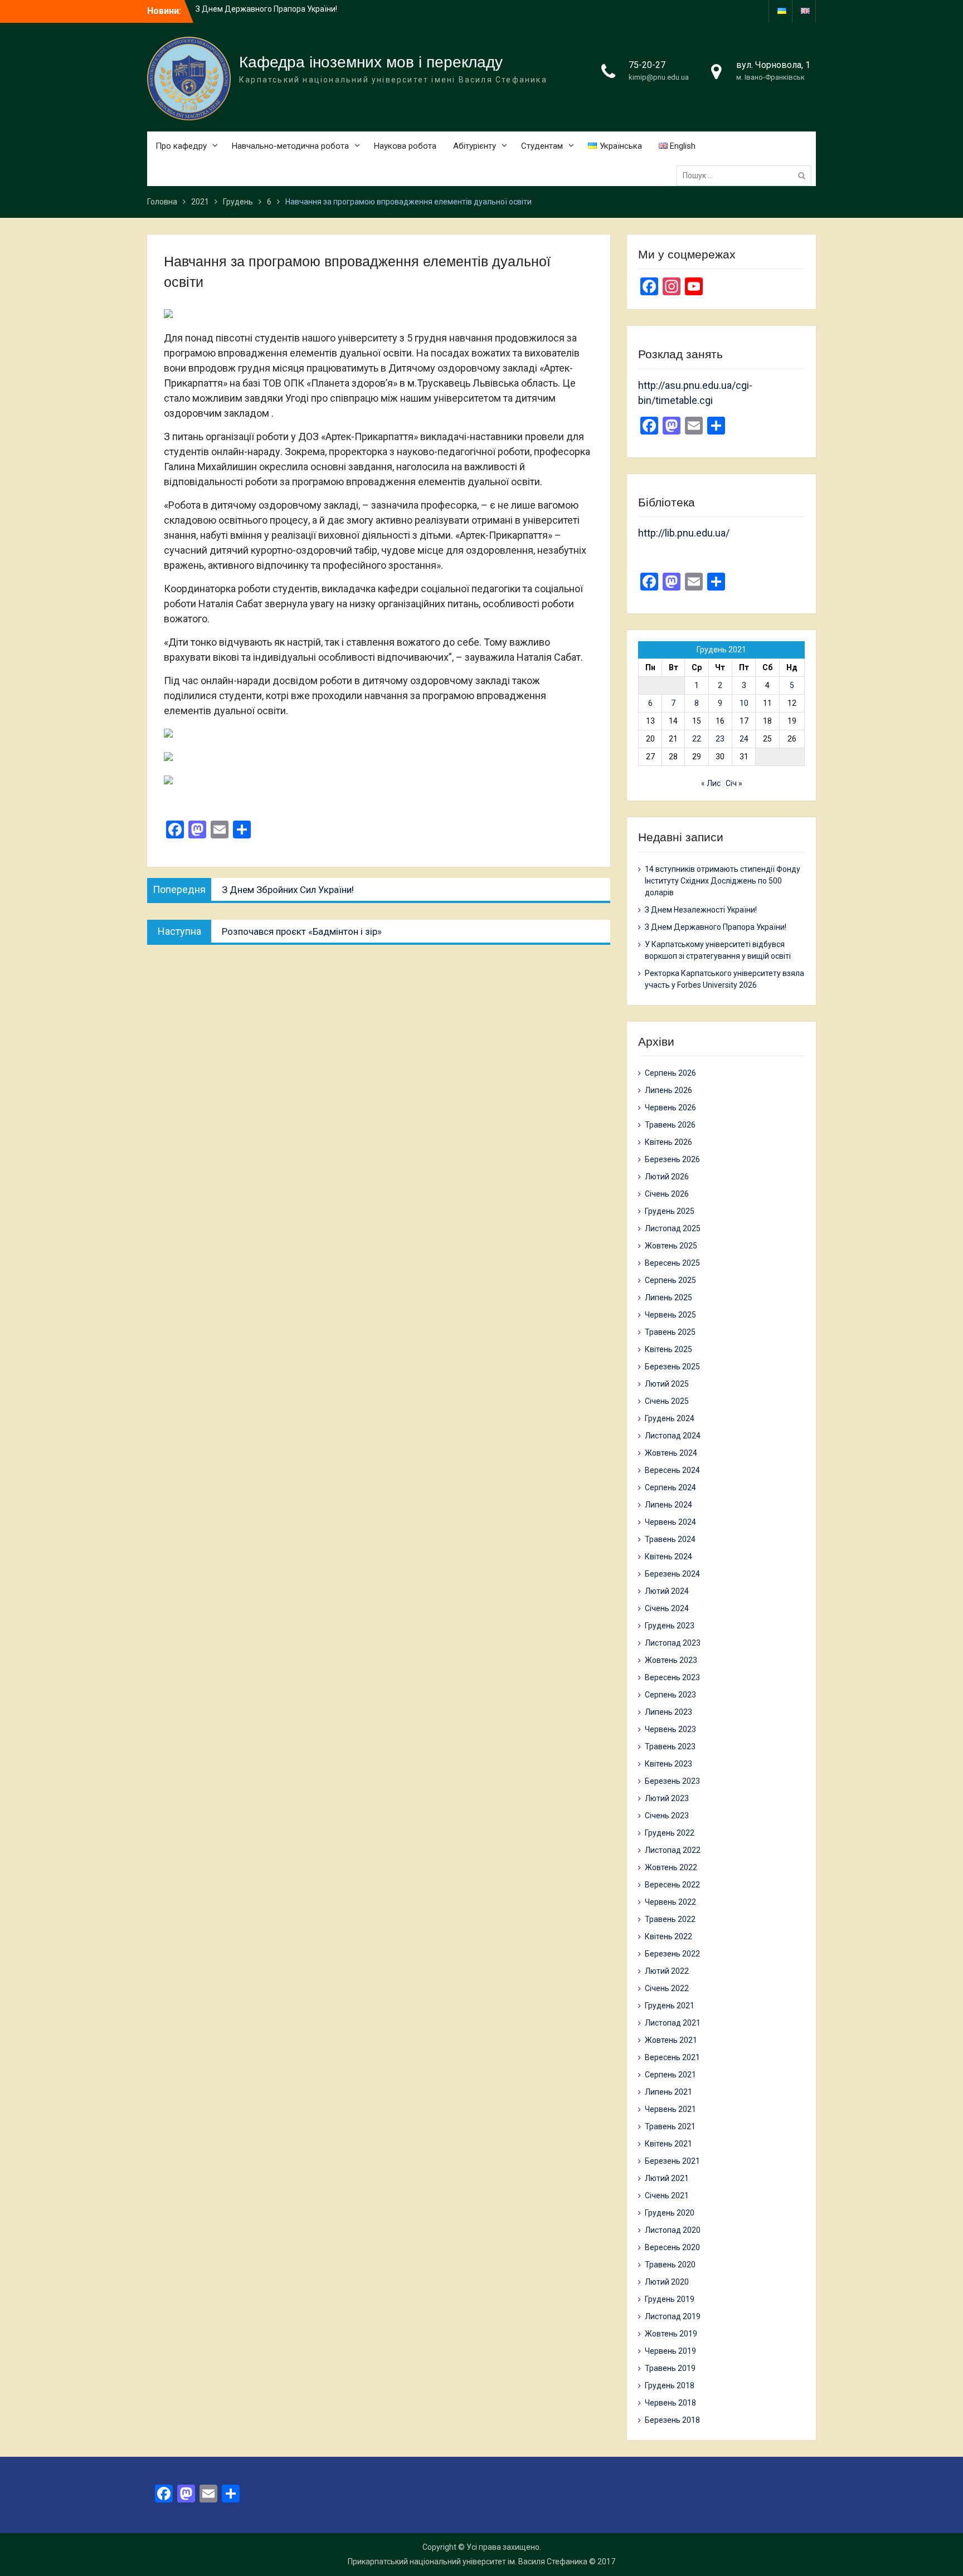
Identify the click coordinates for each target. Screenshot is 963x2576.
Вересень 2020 (672, 2247)
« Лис (711, 783)
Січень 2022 (667, 1988)
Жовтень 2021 (671, 2040)
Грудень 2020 (670, 2213)
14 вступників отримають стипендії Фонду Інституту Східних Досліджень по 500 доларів (723, 881)
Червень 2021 (670, 2109)
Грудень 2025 (670, 1211)
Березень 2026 (672, 1159)
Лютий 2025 (667, 1384)
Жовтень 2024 (671, 1453)
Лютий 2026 (667, 1177)
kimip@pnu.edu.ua (659, 77)
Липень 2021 (668, 2092)
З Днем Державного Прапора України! (716, 927)
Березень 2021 (672, 2161)
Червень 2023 (670, 1729)
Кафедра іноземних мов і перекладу (371, 62)
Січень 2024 (667, 1608)
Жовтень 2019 (671, 2334)
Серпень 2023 (670, 1695)
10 (744, 703)
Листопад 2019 (673, 2316)
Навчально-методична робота (290, 146)
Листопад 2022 (673, 1850)
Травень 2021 (670, 2126)
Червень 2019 (670, 2351)
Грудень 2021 (670, 2006)
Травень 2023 (670, 1746)
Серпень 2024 (670, 1487)
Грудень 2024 (670, 1418)
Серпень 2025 (670, 1280)
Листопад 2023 (673, 1643)
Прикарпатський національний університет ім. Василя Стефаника (468, 2562)
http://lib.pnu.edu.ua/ (684, 533)
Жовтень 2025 (671, 1246)
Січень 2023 (667, 1816)
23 (720, 739)
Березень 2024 (672, 1574)
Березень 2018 (672, 2420)
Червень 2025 (670, 1315)
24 (744, 739)
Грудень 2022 (670, 1833)
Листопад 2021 (673, 2023)
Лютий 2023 (667, 1798)
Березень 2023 (672, 1781)
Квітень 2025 (668, 1349)
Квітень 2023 (668, 1764)
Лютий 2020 (667, 2282)
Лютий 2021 (667, 2178)
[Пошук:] (747, 175)
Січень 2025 (667, 1401)
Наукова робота (405, 146)
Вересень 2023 (672, 1677)
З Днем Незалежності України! (701, 910)
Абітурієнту (475, 146)
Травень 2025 (670, 1332)
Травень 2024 (670, 1539)
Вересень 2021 (672, 2057)
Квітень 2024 (668, 1557)
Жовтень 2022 (671, 1867)
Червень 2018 (670, 2403)
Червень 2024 (670, 1522)
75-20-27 (647, 65)
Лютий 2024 (667, 1591)
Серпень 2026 (670, 1073)
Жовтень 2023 (671, 1660)
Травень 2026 (670, 1125)
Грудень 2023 (670, 1626)
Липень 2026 (668, 1090)
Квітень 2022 (668, 1936)
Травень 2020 (670, 2265)
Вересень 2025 (672, 1263)
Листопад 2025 (673, 1228)
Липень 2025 (668, 1297)
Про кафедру (181, 146)
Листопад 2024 (673, 1436)
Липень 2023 (668, 1712)
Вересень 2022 (672, 1885)
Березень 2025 (672, 1367)
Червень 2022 (670, 1902)
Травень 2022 (670, 1919)
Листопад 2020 (673, 2230)
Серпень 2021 (670, 2075)
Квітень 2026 (668, 1142)
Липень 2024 (668, 1505)
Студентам (542, 146)
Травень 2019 (670, 2368)
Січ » (734, 783)
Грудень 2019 (670, 2299)
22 (697, 739)
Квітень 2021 (668, 2144)
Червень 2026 (670, 1108)
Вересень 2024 (672, 1470)
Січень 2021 (667, 2196)
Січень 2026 (667, 1194)
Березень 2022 (672, 1954)
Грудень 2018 (670, 2385)
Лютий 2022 (667, 1971)
